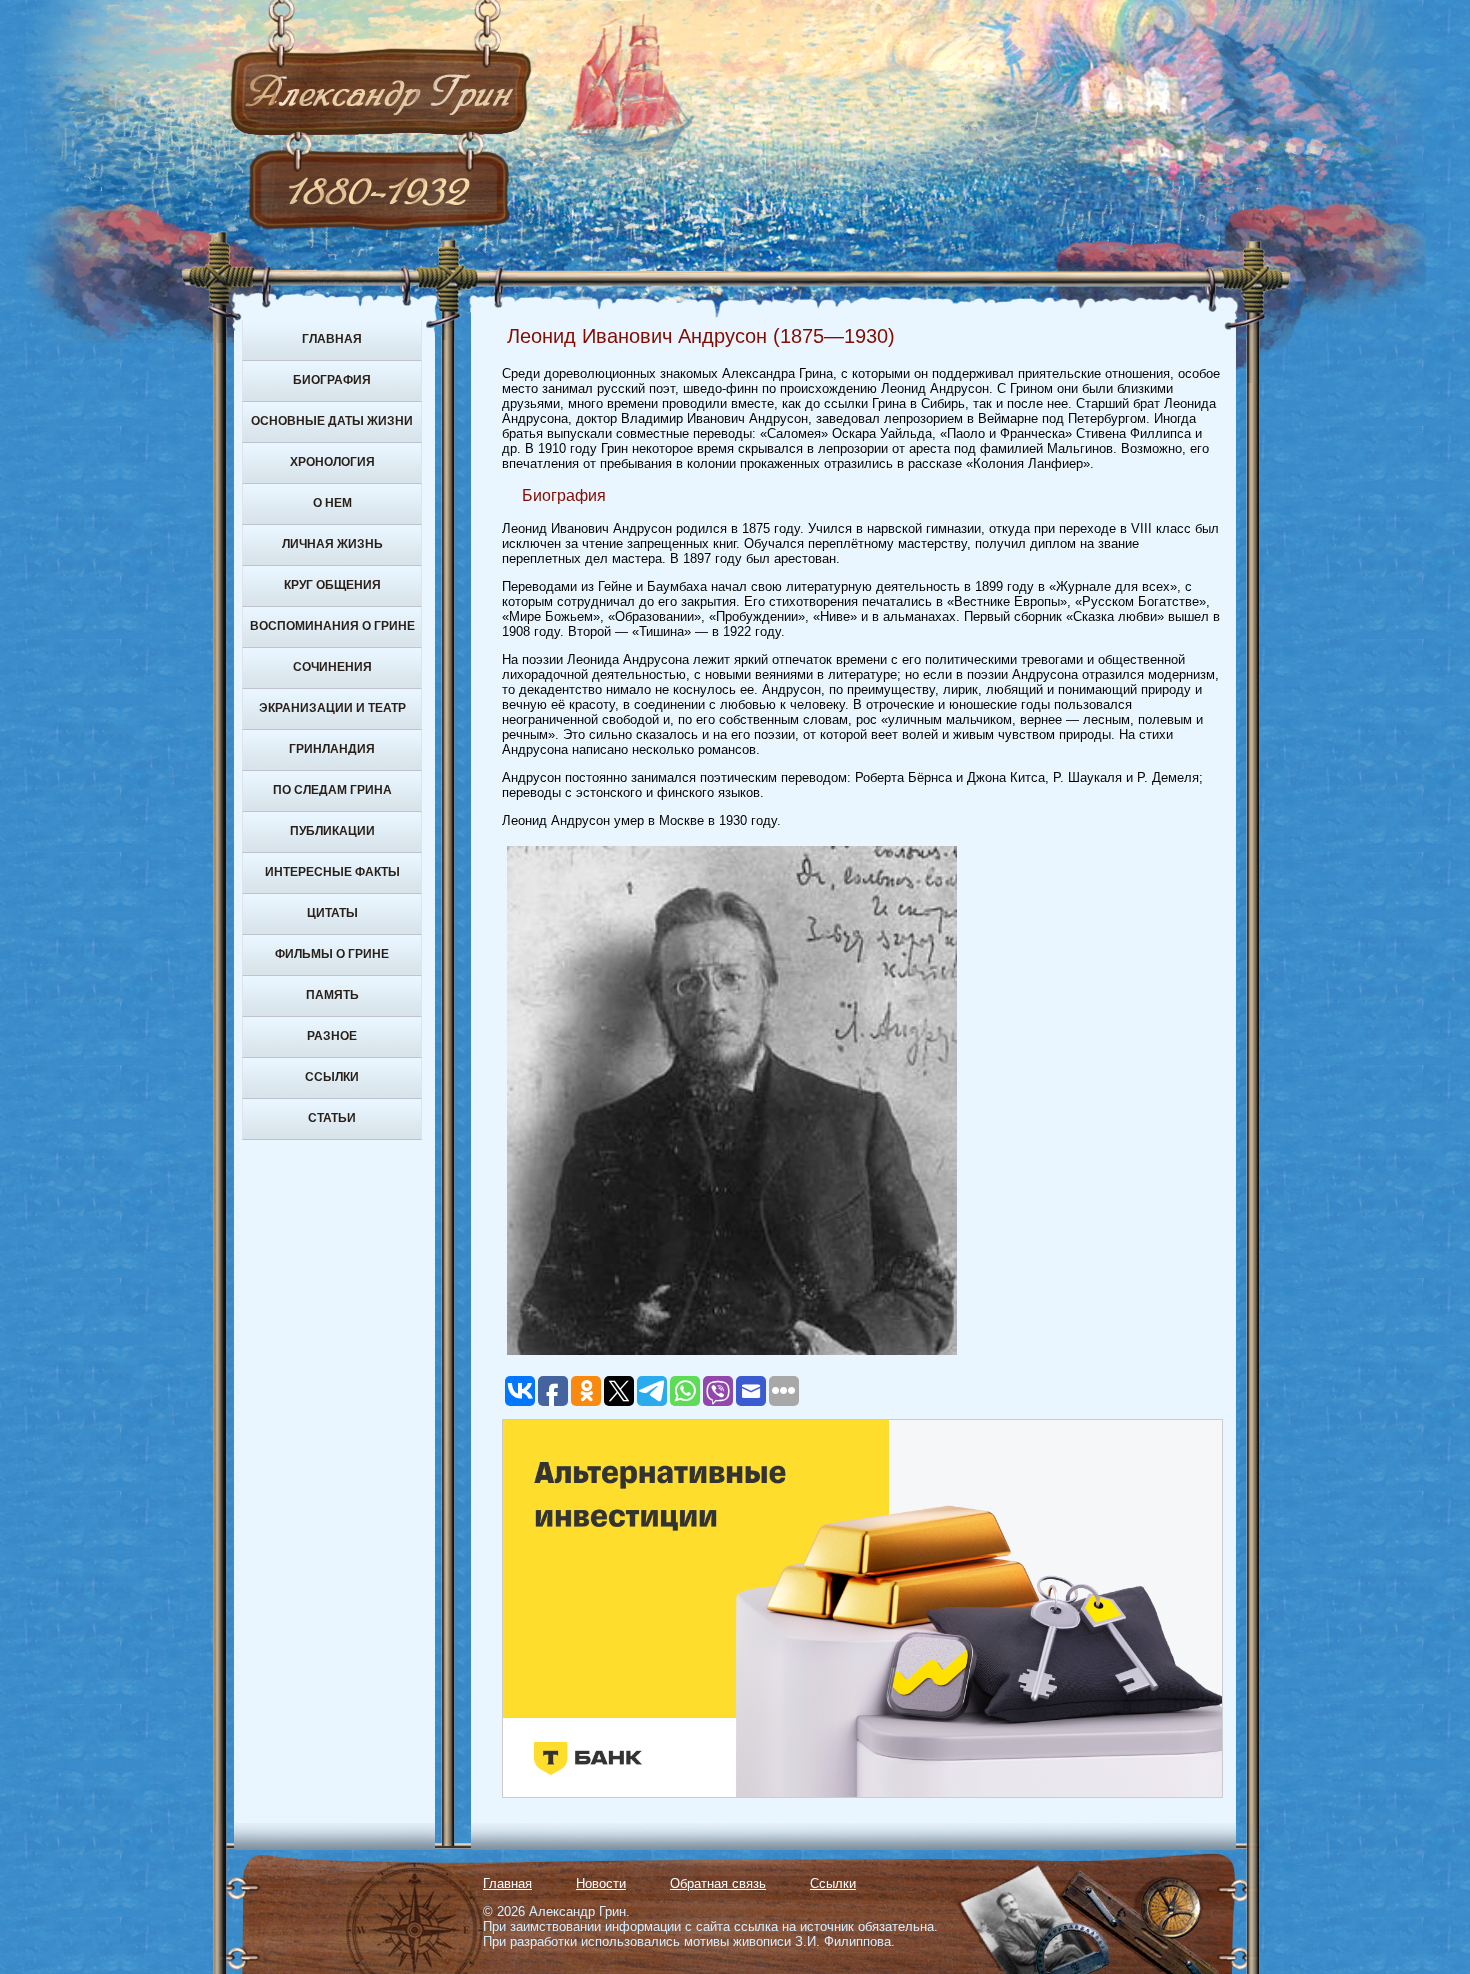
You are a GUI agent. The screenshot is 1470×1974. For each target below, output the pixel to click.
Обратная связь (718, 1883)
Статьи (332, 1118)
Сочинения (332, 667)
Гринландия (332, 749)
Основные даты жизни (332, 421)
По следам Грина (332, 790)
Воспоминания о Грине (332, 626)
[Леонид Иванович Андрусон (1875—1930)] (732, 1355)
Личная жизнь (332, 544)
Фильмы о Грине (332, 954)
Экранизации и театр (332, 708)
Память (332, 995)
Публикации (332, 831)
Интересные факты (332, 872)
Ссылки (332, 1077)
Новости (601, 1883)
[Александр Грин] (735, 170)
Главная (332, 339)
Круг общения (332, 585)
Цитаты (332, 913)
